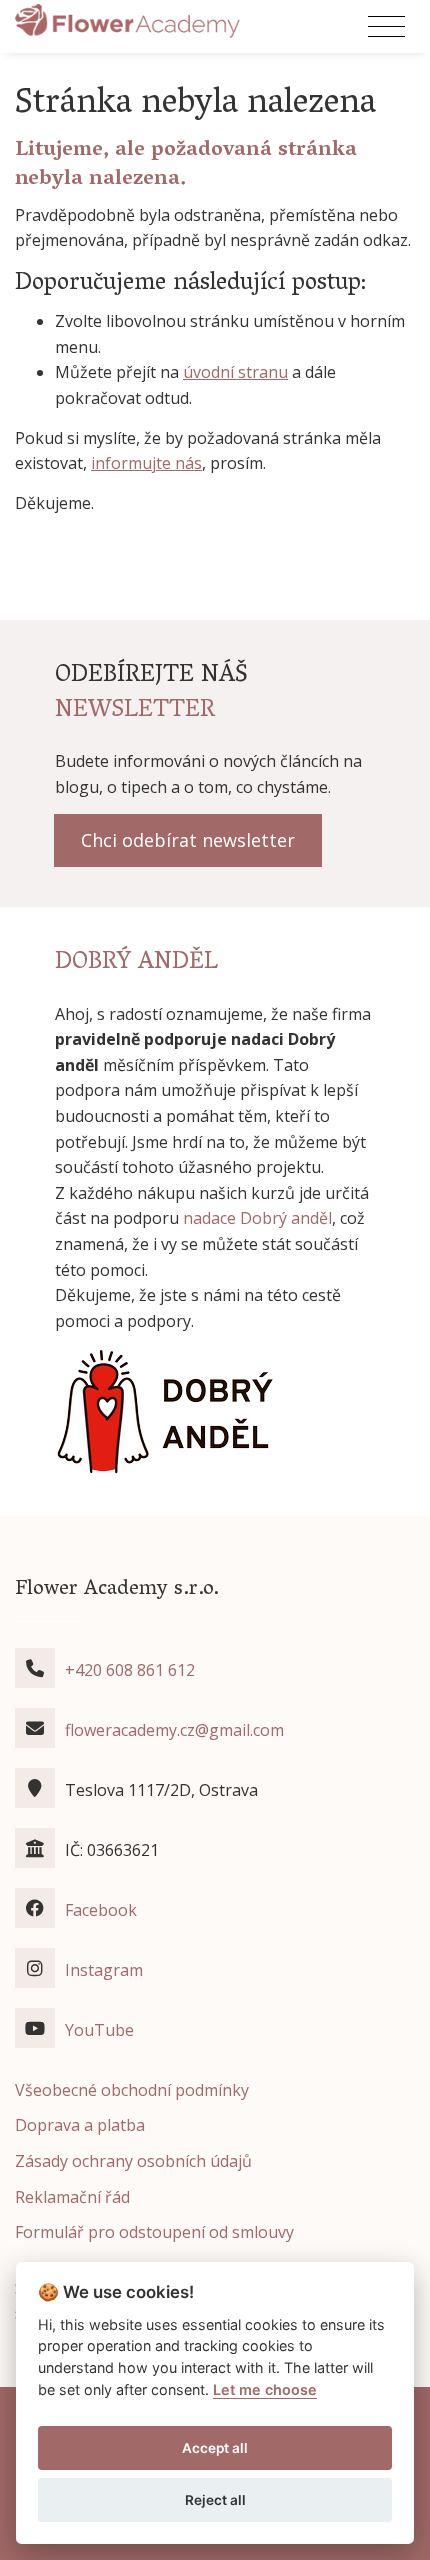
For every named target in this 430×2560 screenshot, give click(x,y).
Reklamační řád (72, 2197)
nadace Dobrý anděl (257, 1218)
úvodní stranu (235, 372)
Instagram (104, 1970)
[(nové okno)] (165, 1410)
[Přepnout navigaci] (386, 27)
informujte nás (146, 463)
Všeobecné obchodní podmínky (132, 2090)
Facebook (101, 1910)
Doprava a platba (80, 2125)
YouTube (99, 2030)
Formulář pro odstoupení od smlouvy (154, 2232)
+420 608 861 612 (130, 1670)
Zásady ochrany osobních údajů (133, 2161)
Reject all (215, 2500)
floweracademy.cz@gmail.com (174, 1730)
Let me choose (265, 2389)
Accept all (215, 2448)
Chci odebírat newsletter (188, 840)
